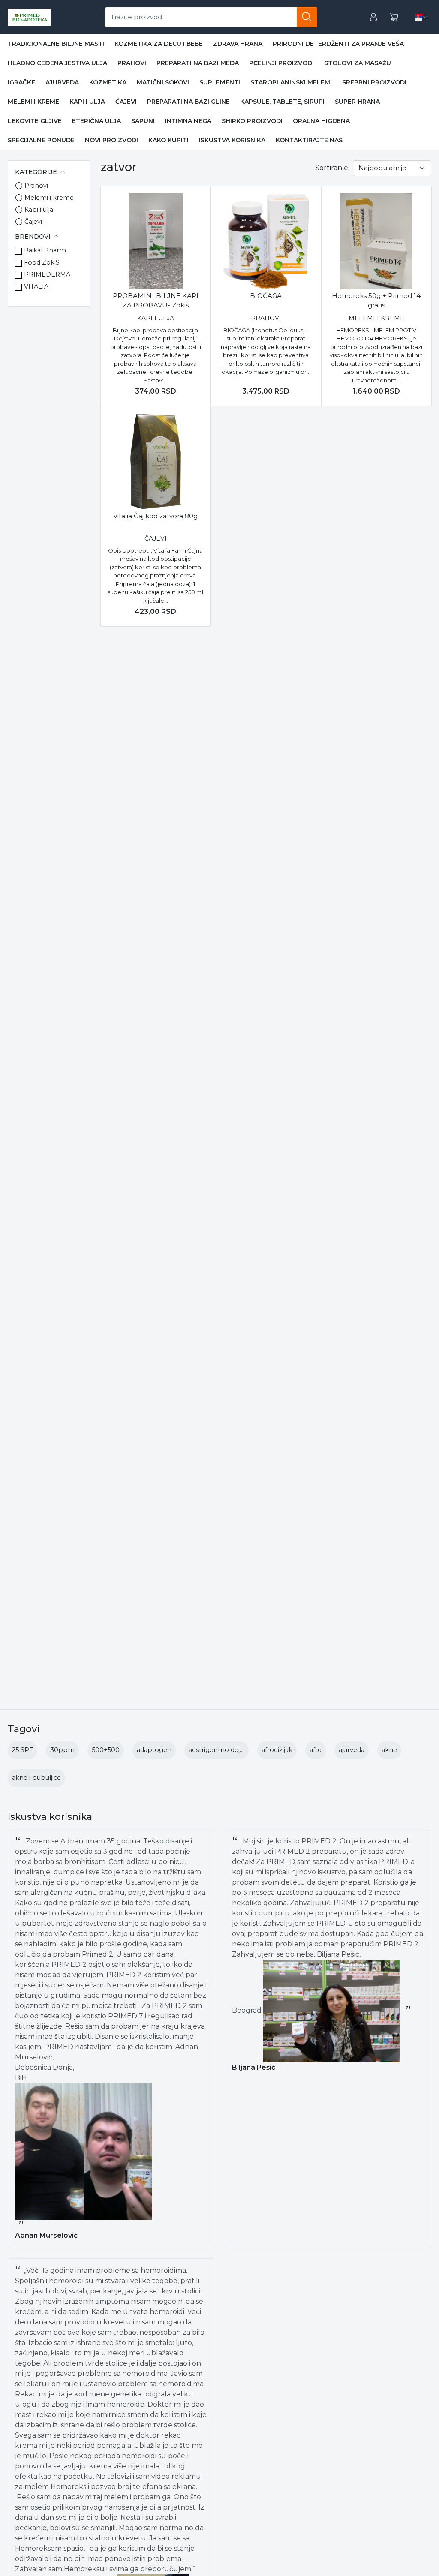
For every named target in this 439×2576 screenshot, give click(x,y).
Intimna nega (188, 121)
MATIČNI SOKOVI (163, 82)
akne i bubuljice (36, 1778)
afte (316, 1750)
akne (389, 1750)
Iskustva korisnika (232, 140)
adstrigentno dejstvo (221, 1750)
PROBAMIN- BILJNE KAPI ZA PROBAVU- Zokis (156, 301)
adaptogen (154, 1750)
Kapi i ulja (87, 102)
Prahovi (132, 63)
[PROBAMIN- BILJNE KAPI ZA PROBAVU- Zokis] (156, 241)
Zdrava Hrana (238, 44)
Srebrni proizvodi (374, 82)
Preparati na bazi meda (198, 63)
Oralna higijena (321, 121)
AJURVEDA (62, 82)
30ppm (62, 1750)
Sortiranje (332, 168)
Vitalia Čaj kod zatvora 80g (155, 516)
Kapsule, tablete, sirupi (282, 102)
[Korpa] (394, 17)
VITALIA (36, 286)
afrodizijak (277, 1750)
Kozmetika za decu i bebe (159, 44)
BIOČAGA (266, 296)
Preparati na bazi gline (188, 102)
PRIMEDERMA (47, 274)
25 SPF (23, 1750)
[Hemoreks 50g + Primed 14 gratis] (376, 241)
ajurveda (352, 1750)
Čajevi (126, 102)
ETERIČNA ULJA (96, 121)
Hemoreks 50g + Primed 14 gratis (376, 301)
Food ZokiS (42, 262)
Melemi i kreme (33, 102)
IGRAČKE (21, 82)
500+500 (106, 1750)
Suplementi (220, 82)
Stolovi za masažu (358, 63)
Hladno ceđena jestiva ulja (57, 63)
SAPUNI (143, 121)
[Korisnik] (373, 17)
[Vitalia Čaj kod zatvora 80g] (156, 461)
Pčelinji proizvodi (281, 63)
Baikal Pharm (45, 250)
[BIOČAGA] (266, 241)
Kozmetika (108, 82)
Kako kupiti (168, 140)
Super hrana (357, 102)
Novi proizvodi (111, 140)
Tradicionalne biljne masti (56, 44)
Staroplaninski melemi (291, 82)
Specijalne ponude (41, 140)
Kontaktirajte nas (309, 140)
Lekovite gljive (35, 121)
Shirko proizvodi (252, 121)
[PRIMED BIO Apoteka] (29, 17)
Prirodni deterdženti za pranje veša (338, 44)
